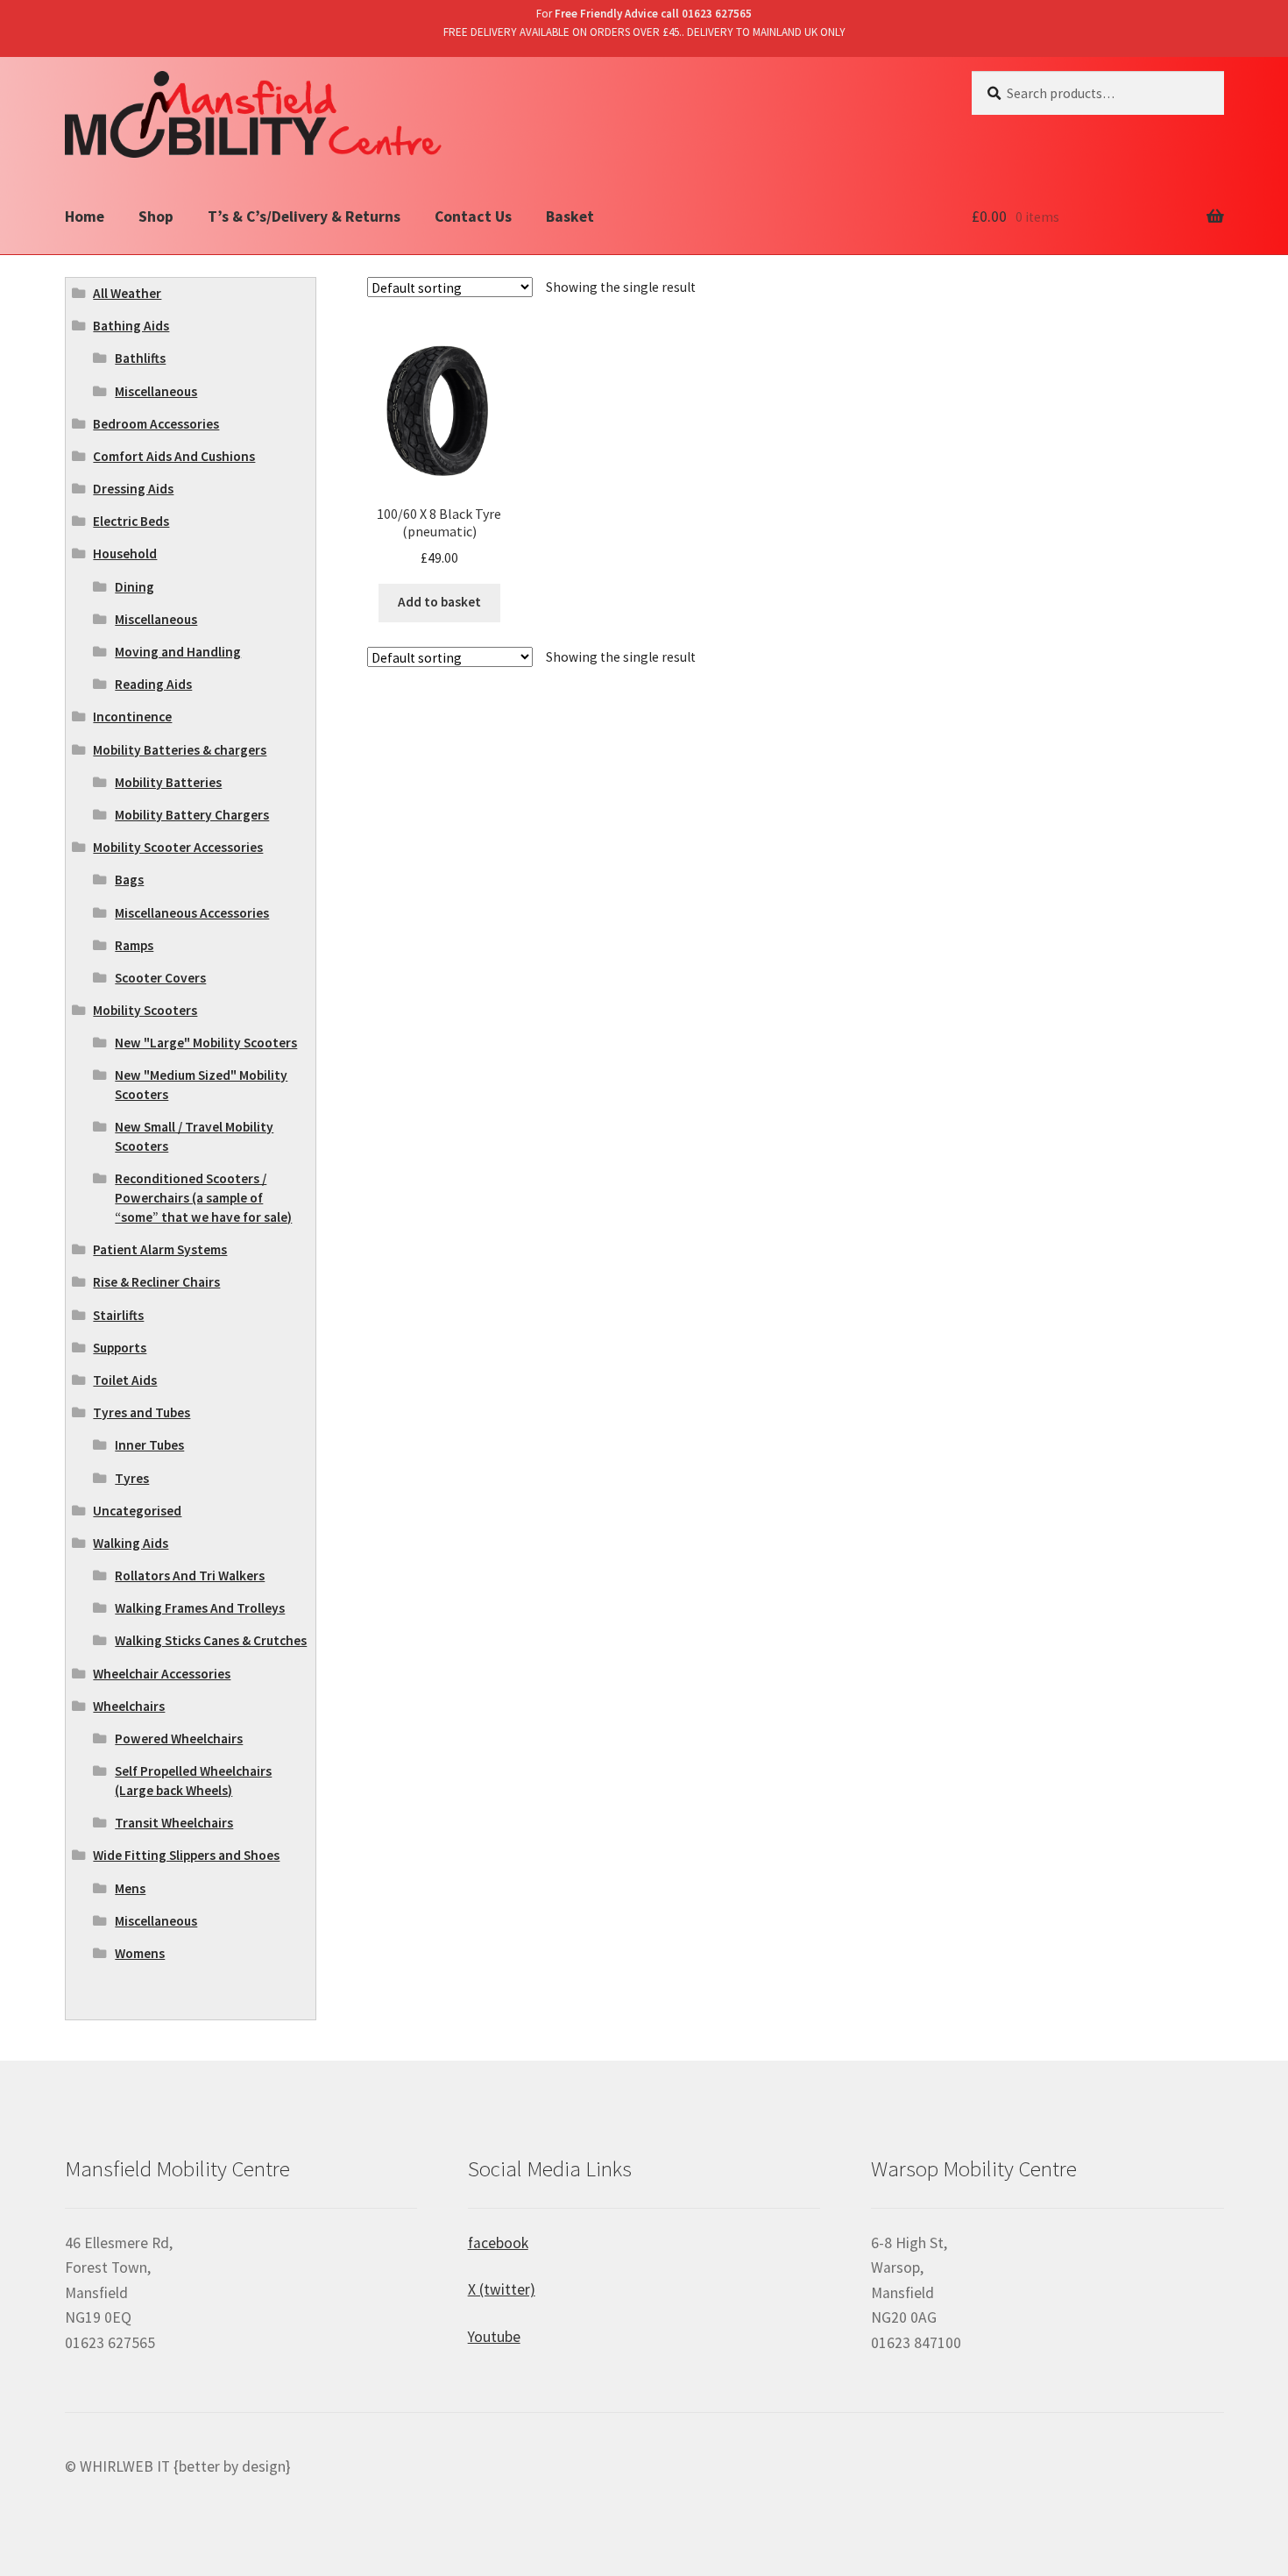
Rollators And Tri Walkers (190, 1575)
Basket (570, 216)
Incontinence (132, 717)
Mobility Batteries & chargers (180, 750)
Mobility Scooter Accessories (178, 847)
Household (125, 554)
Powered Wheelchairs (179, 1739)
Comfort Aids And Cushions (174, 456)
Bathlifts (140, 358)
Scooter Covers (160, 978)
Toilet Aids (125, 1380)
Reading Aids (153, 684)
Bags (129, 880)
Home (85, 216)
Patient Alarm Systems (160, 1249)
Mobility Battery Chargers (192, 815)
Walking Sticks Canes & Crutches (211, 1640)
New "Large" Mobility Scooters (206, 1043)
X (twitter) (502, 2289)
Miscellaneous (156, 391)
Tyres (132, 1478)
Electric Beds (131, 521)
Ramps (134, 945)
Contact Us (473, 216)
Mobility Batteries (168, 782)
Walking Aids (131, 1543)
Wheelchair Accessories (162, 1674)
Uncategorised (137, 1511)
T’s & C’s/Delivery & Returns (304, 216)
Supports (120, 1348)
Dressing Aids (133, 489)
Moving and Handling (178, 652)
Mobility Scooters (145, 1010)
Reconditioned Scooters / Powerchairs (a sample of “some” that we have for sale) (203, 1198)
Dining (134, 587)
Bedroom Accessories (156, 424)
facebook (498, 2243)
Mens (130, 1888)
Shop (156, 216)
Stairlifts (118, 1315)
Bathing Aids (131, 326)
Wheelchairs (129, 1706)
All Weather (127, 293)
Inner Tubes (149, 1445)
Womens (140, 1953)
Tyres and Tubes (142, 1412)
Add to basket (439, 602)
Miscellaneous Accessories (192, 913)
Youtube (494, 2337)
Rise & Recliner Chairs (156, 1282)
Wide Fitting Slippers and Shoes (186, 1855)
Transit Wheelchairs (174, 1823)
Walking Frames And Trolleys (200, 1608)
